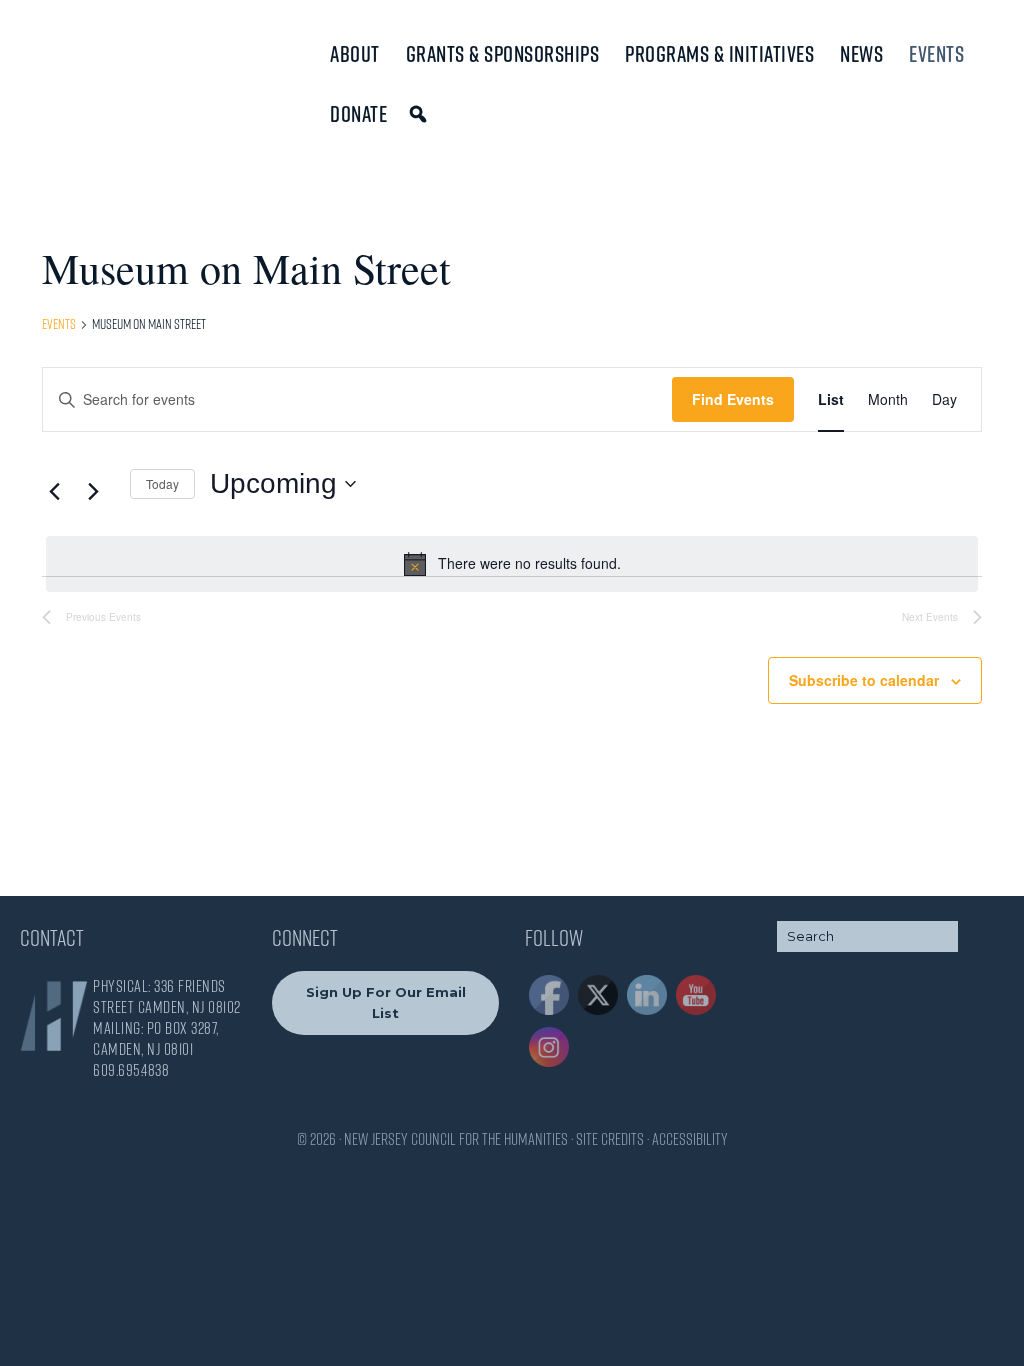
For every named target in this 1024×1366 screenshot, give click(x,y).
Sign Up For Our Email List (386, 1002)
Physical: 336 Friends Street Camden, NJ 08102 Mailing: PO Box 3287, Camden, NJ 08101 (167, 1017)
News (861, 54)
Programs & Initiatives (719, 54)
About (355, 54)
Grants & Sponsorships (503, 54)
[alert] (512, 564)
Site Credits (610, 1139)
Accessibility (690, 1139)
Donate (358, 114)
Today (162, 483)
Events (936, 54)
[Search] (421, 114)
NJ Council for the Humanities (105, 62)
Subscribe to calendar (864, 680)
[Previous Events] (54, 491)
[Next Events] (93, 491)
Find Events (733, 399)
